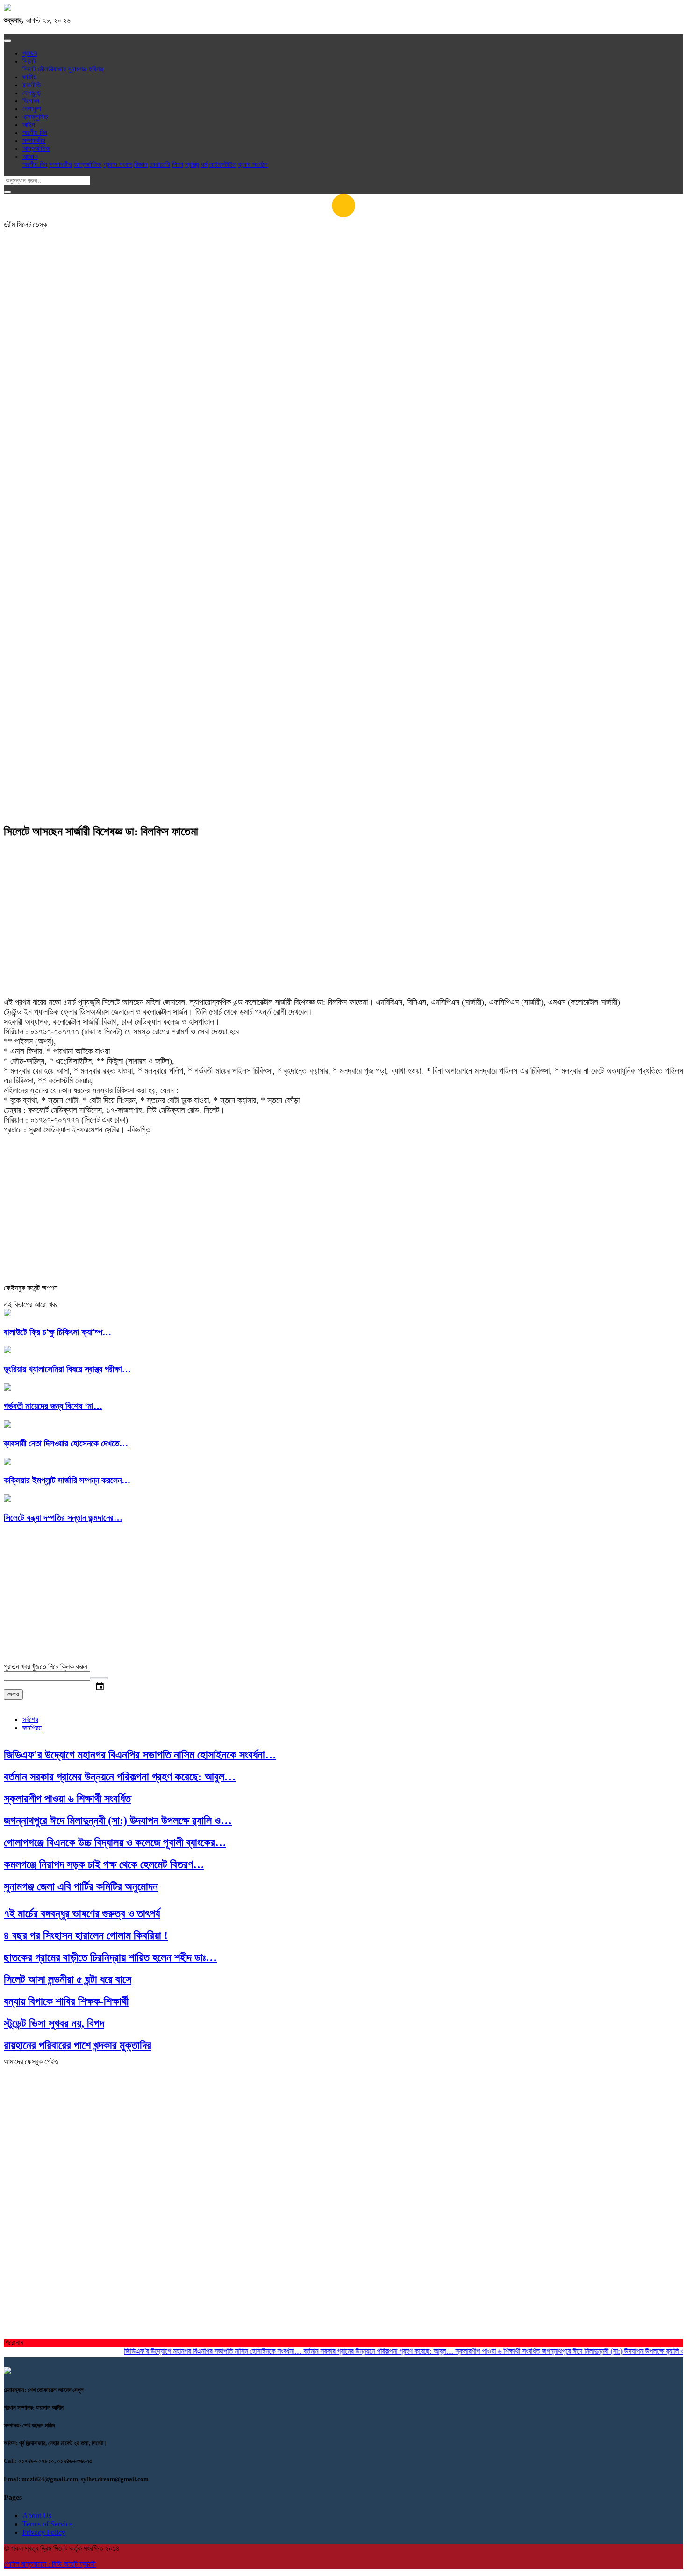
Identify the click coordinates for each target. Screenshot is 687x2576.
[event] (99, 1678)
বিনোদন (31, 101)
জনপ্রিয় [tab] (32, 1728)
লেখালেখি (160, 164)
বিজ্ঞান (141, 164)
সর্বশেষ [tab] (30, 1719)
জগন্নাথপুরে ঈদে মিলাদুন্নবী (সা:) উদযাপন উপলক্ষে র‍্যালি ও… (595, 2351)
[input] (47, 1676)
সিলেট (29, 69)
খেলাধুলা (32, 109)
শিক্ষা (178, 164)
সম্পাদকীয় (34, 141)
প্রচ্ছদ (30, 53)
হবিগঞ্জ (96, 69)
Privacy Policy (44, 2532)
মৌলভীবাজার (52, 69)
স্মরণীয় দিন (35, 133)
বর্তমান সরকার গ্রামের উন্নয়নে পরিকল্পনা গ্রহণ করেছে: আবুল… (357, 2351)
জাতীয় (29, 77)
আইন (29, 125)
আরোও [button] (30, 157)
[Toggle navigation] (7, 41)
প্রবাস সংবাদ (118, 164)
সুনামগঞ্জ (77, 69)
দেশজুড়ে (32, 93)
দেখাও (13, 1694)
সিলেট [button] (29, 61)
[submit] (7, 192)
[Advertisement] (343, 311)
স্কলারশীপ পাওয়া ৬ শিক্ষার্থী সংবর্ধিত (476, 2351)
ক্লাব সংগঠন (253, 164)
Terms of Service (47, 2524)
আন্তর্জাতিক (36, 149)
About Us (37, 2516)
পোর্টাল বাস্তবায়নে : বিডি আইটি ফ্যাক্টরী (50, 2564)
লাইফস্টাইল (223, 164)
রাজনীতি (32, 85)
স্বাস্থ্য (192, 164)
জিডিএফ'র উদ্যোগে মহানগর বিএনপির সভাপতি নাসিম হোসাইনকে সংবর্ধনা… (191, 2351)
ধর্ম (204, 164)
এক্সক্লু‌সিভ (35, 117)
